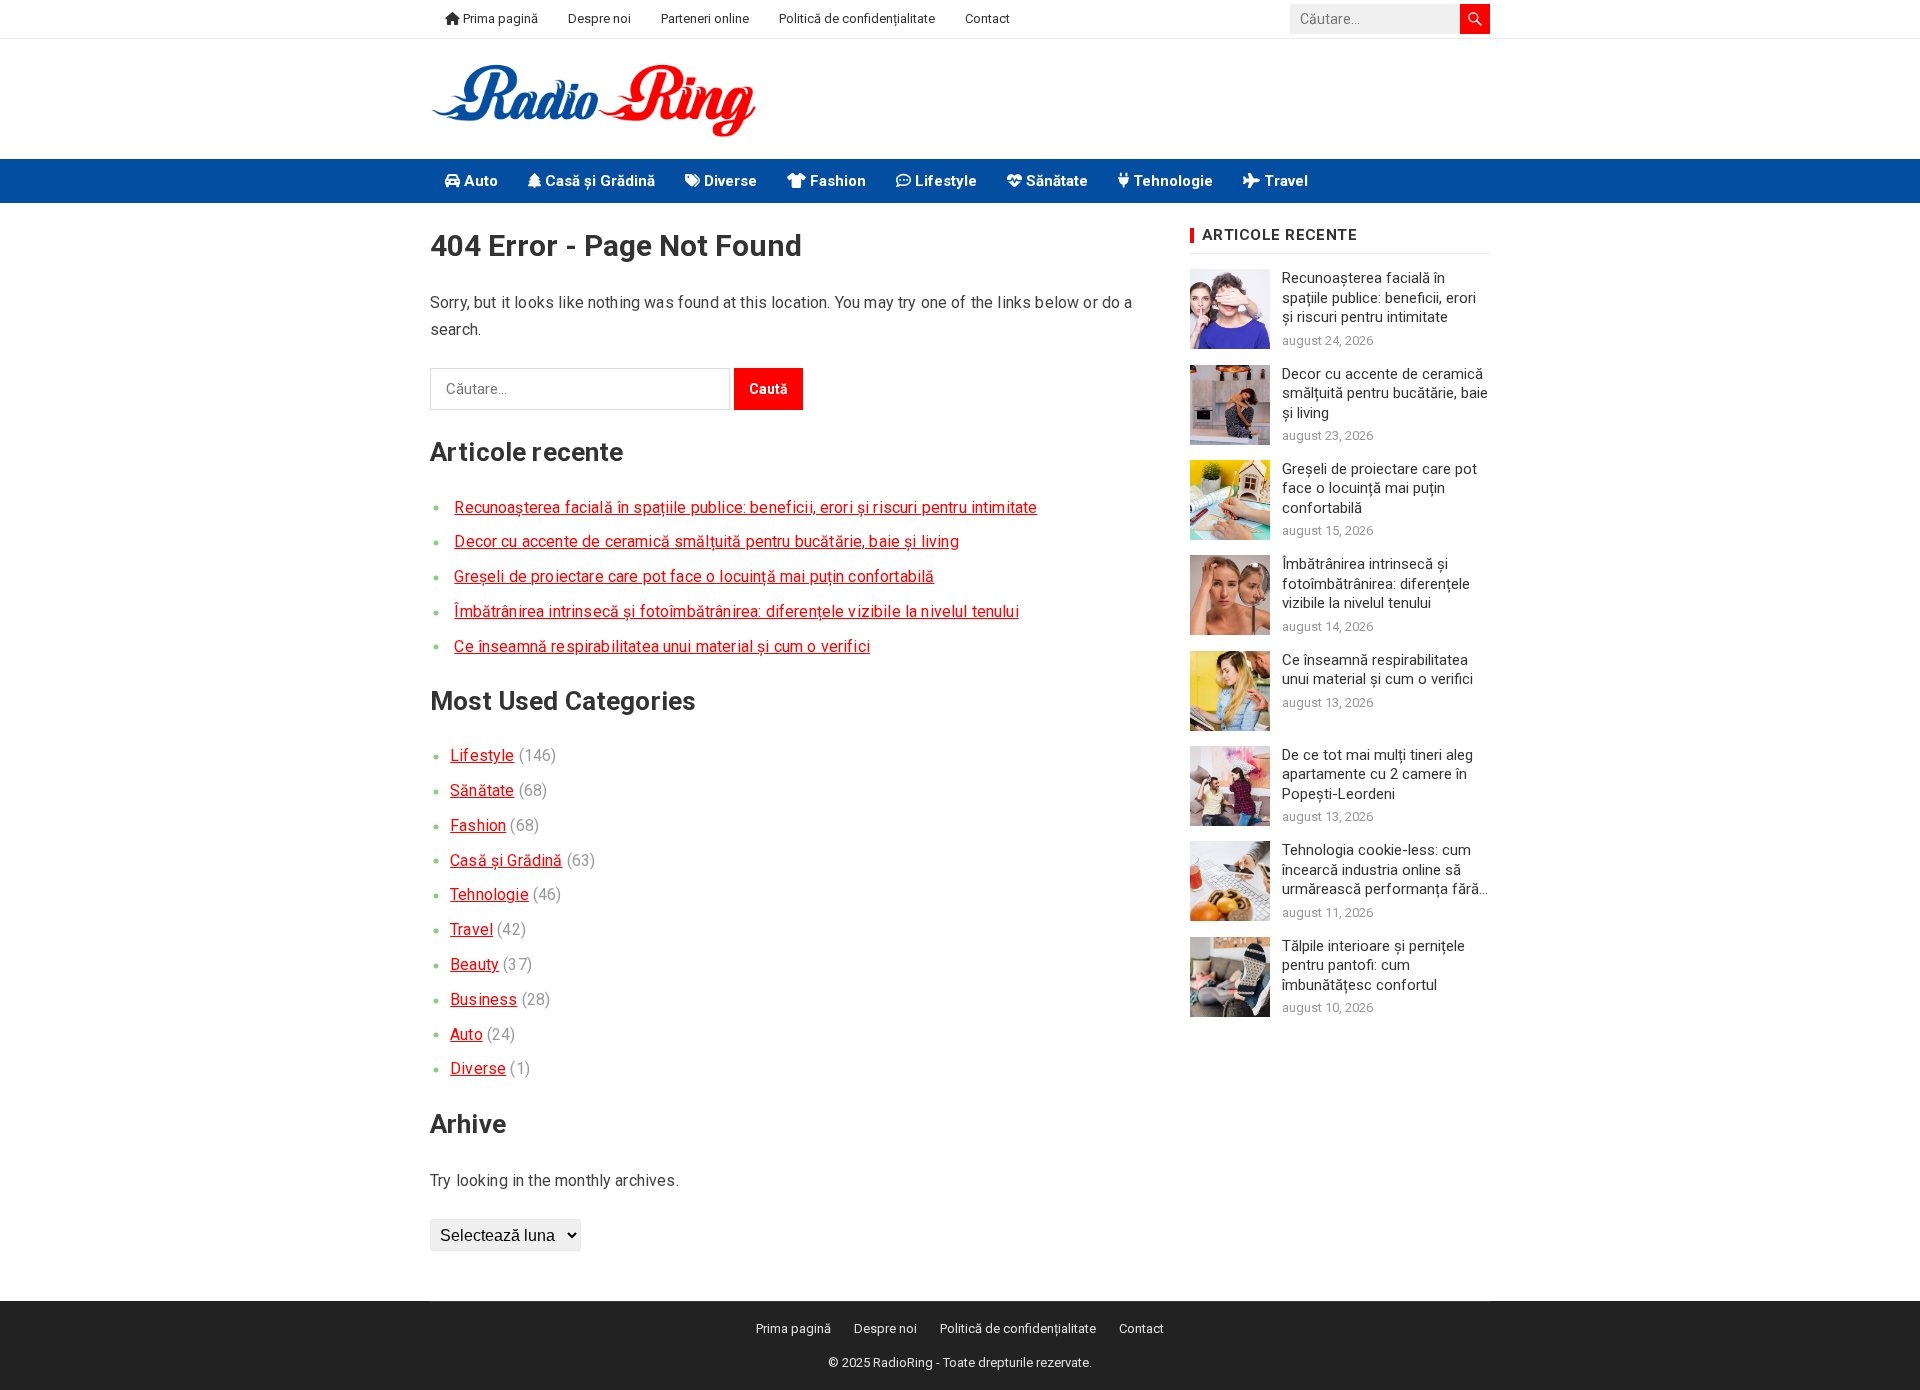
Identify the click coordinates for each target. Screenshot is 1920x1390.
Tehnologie (1171, 181)
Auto (479, 181)
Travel (1284, 181)
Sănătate (1055, 181)
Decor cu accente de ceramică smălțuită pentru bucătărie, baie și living (706, 541)
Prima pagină (499, 18)
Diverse (728, 181)
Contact (987, 18)
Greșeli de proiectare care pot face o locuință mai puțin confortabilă (694, 576)
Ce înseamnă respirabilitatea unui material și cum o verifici (662, 646)
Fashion (836, 181)
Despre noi (599, 18)
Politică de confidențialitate (857, 18)
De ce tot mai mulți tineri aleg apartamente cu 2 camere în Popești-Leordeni (1377, 774)
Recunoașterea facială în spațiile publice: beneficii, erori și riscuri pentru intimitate (745, 507)
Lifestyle (944, 181)
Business (483, 999)
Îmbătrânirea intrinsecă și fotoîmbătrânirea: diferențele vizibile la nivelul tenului (736, 611)
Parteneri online (705, 18)
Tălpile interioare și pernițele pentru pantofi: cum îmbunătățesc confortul (1373, 965)
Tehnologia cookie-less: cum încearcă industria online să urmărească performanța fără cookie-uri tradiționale (1380, 870)
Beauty (474, 964)
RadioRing (903, 1362)
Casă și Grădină (598, 181)
